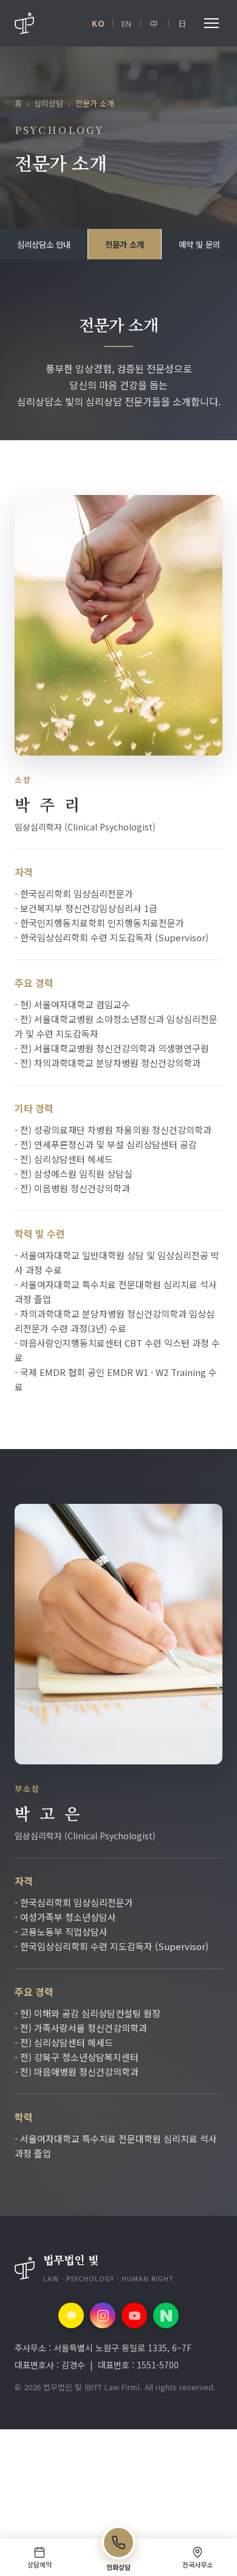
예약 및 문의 (199, 244)
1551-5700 (158, 2365)
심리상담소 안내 (44, 244)
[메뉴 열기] (211, 23)
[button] (118, 2268)
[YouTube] (134, 2315)
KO (98, 23)
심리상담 (49, 103)
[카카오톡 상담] (71, 2315)
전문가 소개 (125, 244)
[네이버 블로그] (166, 2315)
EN (127, 23)
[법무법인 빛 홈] (24, 23)
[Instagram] (103, 2315)
